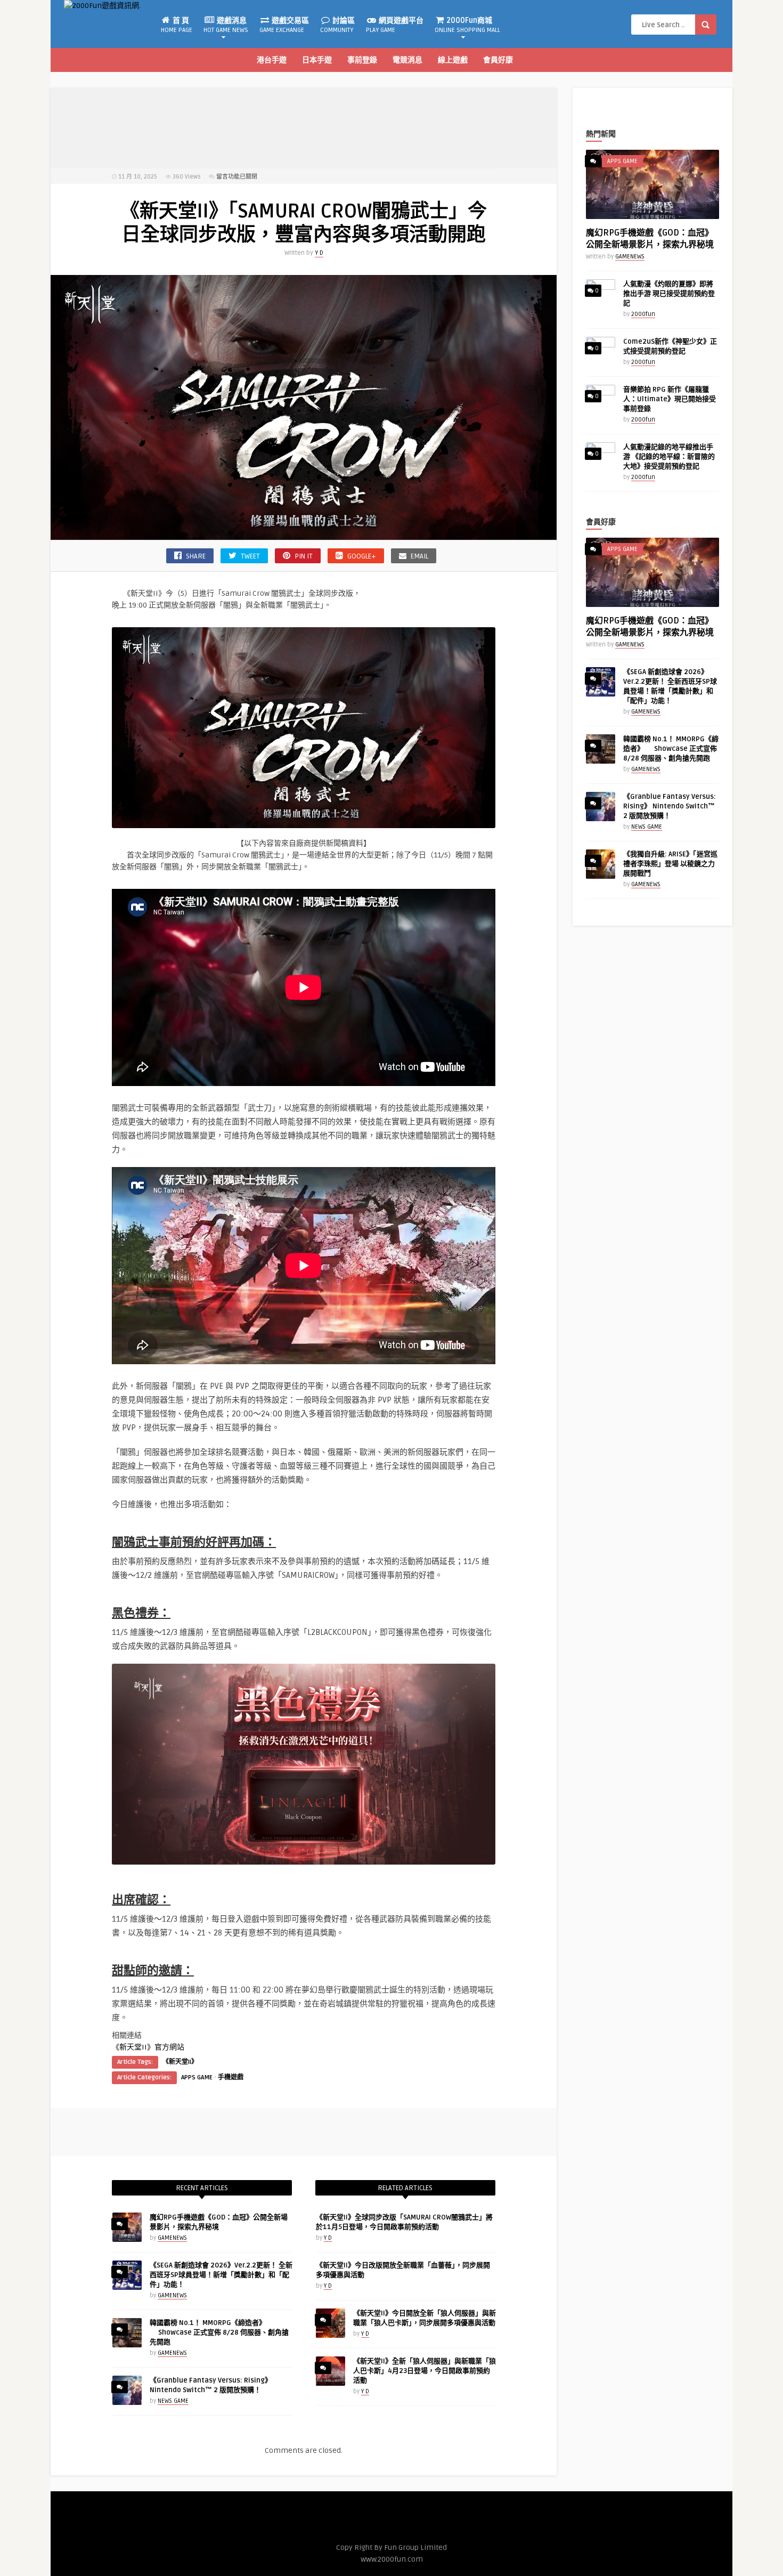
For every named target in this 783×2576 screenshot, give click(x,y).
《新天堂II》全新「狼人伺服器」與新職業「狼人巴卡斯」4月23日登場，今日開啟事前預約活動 (425, 2371)
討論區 (337, 25)
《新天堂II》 (180, 2062)
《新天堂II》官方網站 (148, 2047)
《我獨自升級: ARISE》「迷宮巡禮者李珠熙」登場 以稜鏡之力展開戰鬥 (670, 864)
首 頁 (177, 25)
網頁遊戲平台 (395, 25)
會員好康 (498, 60)
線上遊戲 (453, 60)
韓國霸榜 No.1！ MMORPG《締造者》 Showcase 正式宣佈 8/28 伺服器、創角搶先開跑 (219, 2332)
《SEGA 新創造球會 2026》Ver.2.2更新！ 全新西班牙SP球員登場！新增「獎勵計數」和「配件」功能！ (221, 2275)
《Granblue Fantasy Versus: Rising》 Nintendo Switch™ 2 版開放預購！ (670, 806)
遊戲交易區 (284, 25)
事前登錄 (362, 60)
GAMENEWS (172, 2238)
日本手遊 (317, 60)
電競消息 (407, 60)
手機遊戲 (231, 2077)
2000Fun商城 (467, 25)
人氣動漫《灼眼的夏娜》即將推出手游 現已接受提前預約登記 (669, 294)
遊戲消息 (226, 25)
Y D (319, 253)
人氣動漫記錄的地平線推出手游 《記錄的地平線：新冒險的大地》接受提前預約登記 (669, 457)
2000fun (643, 314)
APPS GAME (197, 2077)
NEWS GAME (173, 2401)
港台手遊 (272, 60)
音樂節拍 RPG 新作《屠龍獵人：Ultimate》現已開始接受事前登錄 (670, 399)
